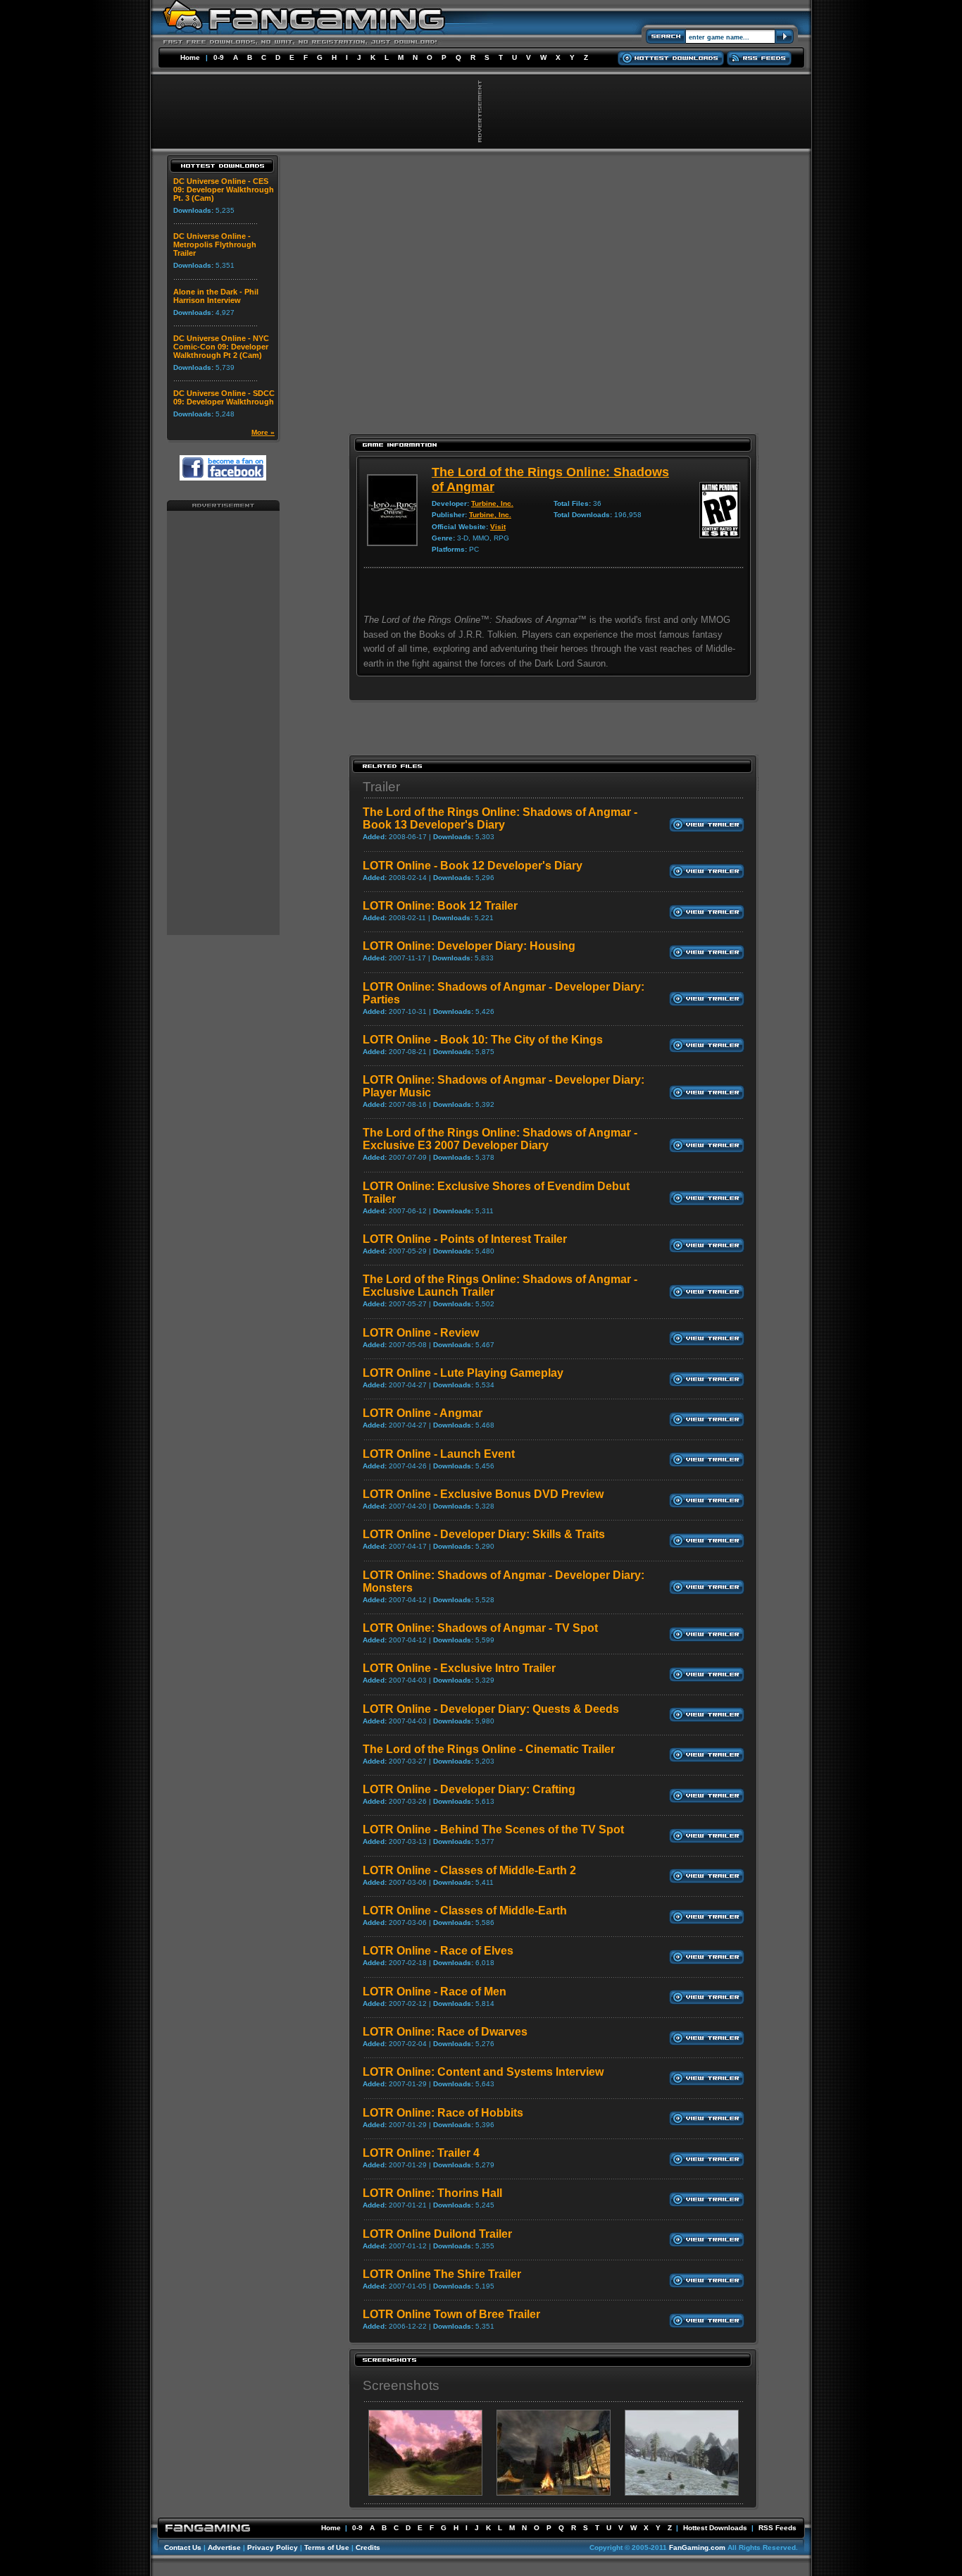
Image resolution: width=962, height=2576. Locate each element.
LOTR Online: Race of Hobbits (443, 2113)
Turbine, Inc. (492, 503)
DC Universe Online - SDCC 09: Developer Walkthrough (224, 397)
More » (263, 432)
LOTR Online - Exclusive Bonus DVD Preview (483, 1494)
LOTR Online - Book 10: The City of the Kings (483, 1040)
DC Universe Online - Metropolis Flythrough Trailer (215, 244)
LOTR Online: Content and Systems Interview (483, 2072)
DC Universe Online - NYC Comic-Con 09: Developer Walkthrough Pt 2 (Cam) (221, 347)
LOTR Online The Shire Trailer (442, 2274)
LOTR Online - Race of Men (435, 1992)
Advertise (224, 2547)
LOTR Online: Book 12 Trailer (440, 906)
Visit (498, 527)
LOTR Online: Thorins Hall (432, 2193)
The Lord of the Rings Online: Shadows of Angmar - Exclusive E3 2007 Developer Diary (500, 1139)
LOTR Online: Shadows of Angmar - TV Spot (480, 1628)
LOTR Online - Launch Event (439, 1454)
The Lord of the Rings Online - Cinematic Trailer (489, 1749)
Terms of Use (327, 2547)
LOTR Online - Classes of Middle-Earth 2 (469, 1870)
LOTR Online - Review (421, 1333)
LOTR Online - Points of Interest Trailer (465, 1239)
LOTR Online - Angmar (423, 1413)
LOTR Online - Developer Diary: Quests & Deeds (491, 1709)
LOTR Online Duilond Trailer (437, 2234)
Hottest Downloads (715, 2528)
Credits (368, 2547)
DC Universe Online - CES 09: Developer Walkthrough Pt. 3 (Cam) (224, 190)
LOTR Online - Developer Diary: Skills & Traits (484, 1534)
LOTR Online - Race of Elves (438, 1951)
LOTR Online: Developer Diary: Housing (469, 946)
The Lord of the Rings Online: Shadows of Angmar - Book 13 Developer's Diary (500, 818)
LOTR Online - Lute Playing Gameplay (463, 1373)
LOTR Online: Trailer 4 (421, 2153)
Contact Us (183, 2547)
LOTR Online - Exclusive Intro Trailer (459, 1668)
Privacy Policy (273, 2547)
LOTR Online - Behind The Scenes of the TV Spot (493, 1829)
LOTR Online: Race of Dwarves (445, 2032)
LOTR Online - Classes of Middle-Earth (465, 1911)
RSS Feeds (777, 2528)
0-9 (219, 57)
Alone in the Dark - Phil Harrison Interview (216, 296)
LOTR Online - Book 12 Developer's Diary (473, 866)
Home (190, 57)
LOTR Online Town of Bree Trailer (451, 2314)
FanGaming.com (697, 2547)
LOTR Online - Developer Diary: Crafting (469, 1789)
